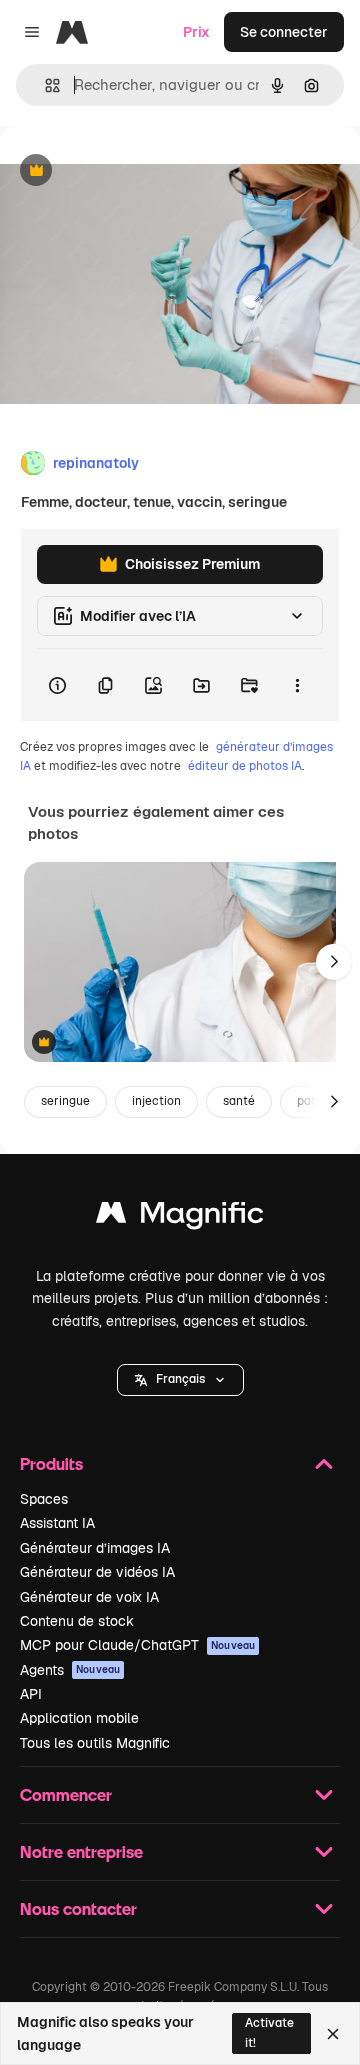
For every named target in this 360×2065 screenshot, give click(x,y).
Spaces (44, 1499)
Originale (132, 171)
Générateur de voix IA (89, 1597)
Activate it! (269, 2032)
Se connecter (284, 32)
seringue (65, 1101)
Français (180, 1379)
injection (156, 1101)
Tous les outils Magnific (95, 1743)
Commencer (66, 1794)
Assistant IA (57, 1523)
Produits (51, 1463)
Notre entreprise (81, 1851)
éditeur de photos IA (245, 766)
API (31, 1694)
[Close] (333, 2034)
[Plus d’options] (297, 685)
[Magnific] (180, 1217)
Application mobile (79, 1718)
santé (239, 1101)
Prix (196, 32)
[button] (180, 1380)
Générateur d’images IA (95, 1548)
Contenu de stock (77, 1621)
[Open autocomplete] (44, 85)
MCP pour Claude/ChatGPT (137, 1645)
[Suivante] (334, 962)
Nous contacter (78, 1908)
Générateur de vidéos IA (97, 1572)
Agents (70, 1670)
